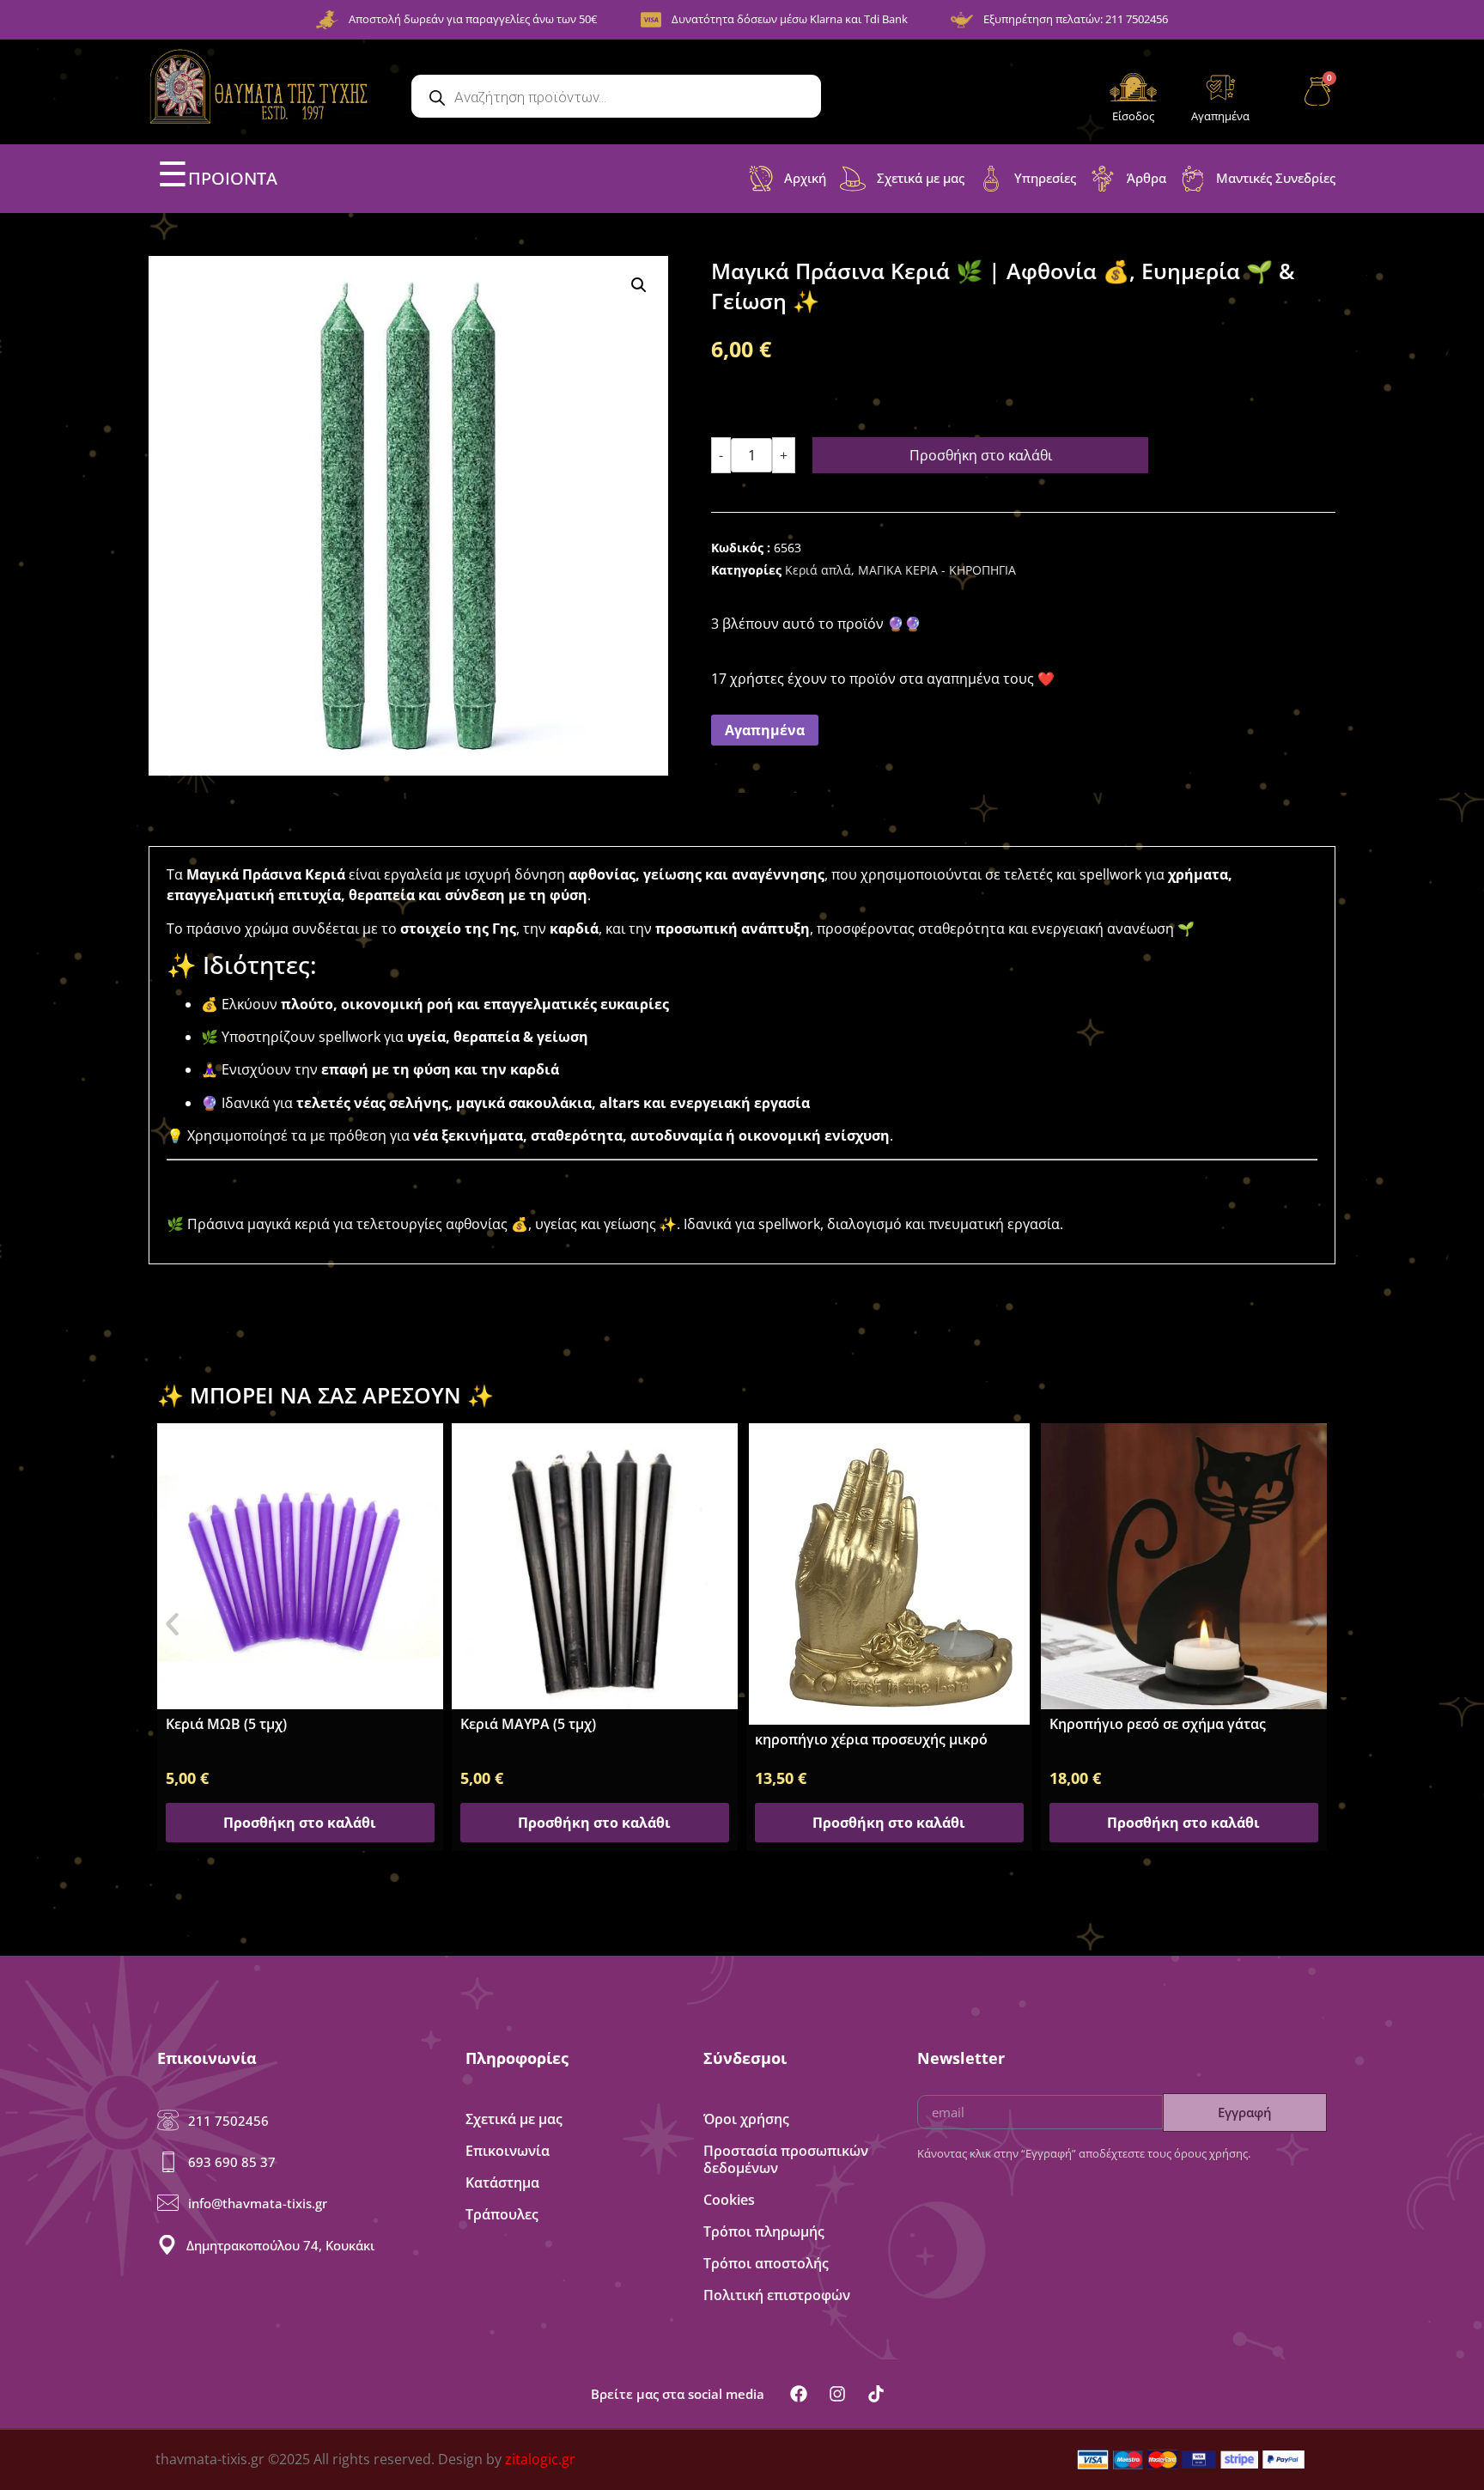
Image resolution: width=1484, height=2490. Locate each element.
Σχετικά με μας (514, 2119)
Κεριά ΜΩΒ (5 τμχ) (226, 1724)
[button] (639, 285)
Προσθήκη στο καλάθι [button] (300, 1823)
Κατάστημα (502, 2183)
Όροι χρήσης (746, 2119)
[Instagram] (837, 2394)
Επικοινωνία (508, 2151)
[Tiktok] (876, 2394)
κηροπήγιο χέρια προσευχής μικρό (871, 1739)
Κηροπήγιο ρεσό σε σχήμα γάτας (1158, 1724)
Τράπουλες (502, 2214)
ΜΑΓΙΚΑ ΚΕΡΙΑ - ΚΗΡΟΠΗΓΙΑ (937, 570)
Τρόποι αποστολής (766, 2263)
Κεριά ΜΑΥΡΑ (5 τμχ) (528, 1724)
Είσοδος (1133, 116)
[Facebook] (799, 2394)
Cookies (729, 2200)
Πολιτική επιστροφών (777, 2295)
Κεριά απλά (818, 570)
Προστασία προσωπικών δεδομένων (786, 2159)
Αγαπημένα (1220, 116)
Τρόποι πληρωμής (764, 2231)
